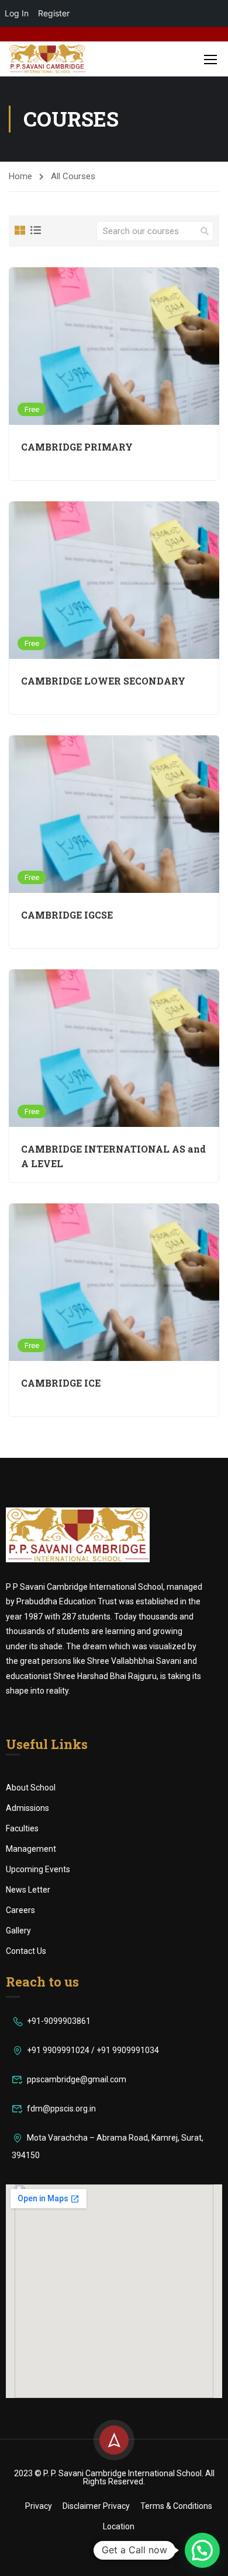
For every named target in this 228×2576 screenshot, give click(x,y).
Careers (20, 1910)
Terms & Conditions (176, 2506)
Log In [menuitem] (17, 13)
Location (119, 2526)
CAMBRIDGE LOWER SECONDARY (103, 681)
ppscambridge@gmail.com (77, 2079)
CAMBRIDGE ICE (61, 1383)
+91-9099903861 (59, 2021)
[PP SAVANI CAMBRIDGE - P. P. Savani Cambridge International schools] (47, 59)
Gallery (18, 1931)
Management (31, 1849)
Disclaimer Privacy (96, 2506)
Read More (114, 346)
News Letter (28, 1890)
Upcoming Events (38, 1869)
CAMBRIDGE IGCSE (67, 915)
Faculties (22, 1828)
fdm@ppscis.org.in (61, 2109)
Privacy (39, 2506)
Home (20, 176)
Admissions (27, 1808)
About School (31, 1788)
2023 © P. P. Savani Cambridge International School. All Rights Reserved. (114, 2477)
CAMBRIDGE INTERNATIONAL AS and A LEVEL (113, 1156)
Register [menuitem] (54, 13)
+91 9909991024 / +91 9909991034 (93, 2050)
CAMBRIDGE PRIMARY (77, 447)
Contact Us (26, 1951)
